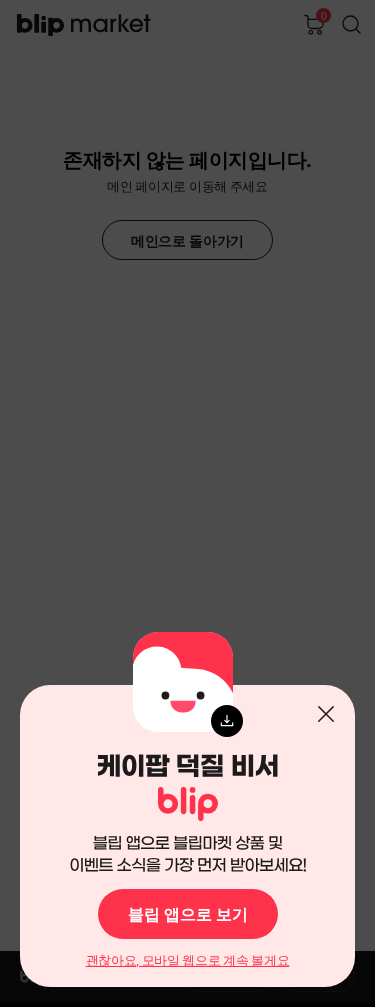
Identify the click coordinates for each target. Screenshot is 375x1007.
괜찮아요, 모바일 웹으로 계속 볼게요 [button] (188, 960)
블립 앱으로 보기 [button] (188, 914)
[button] (326, 714)
